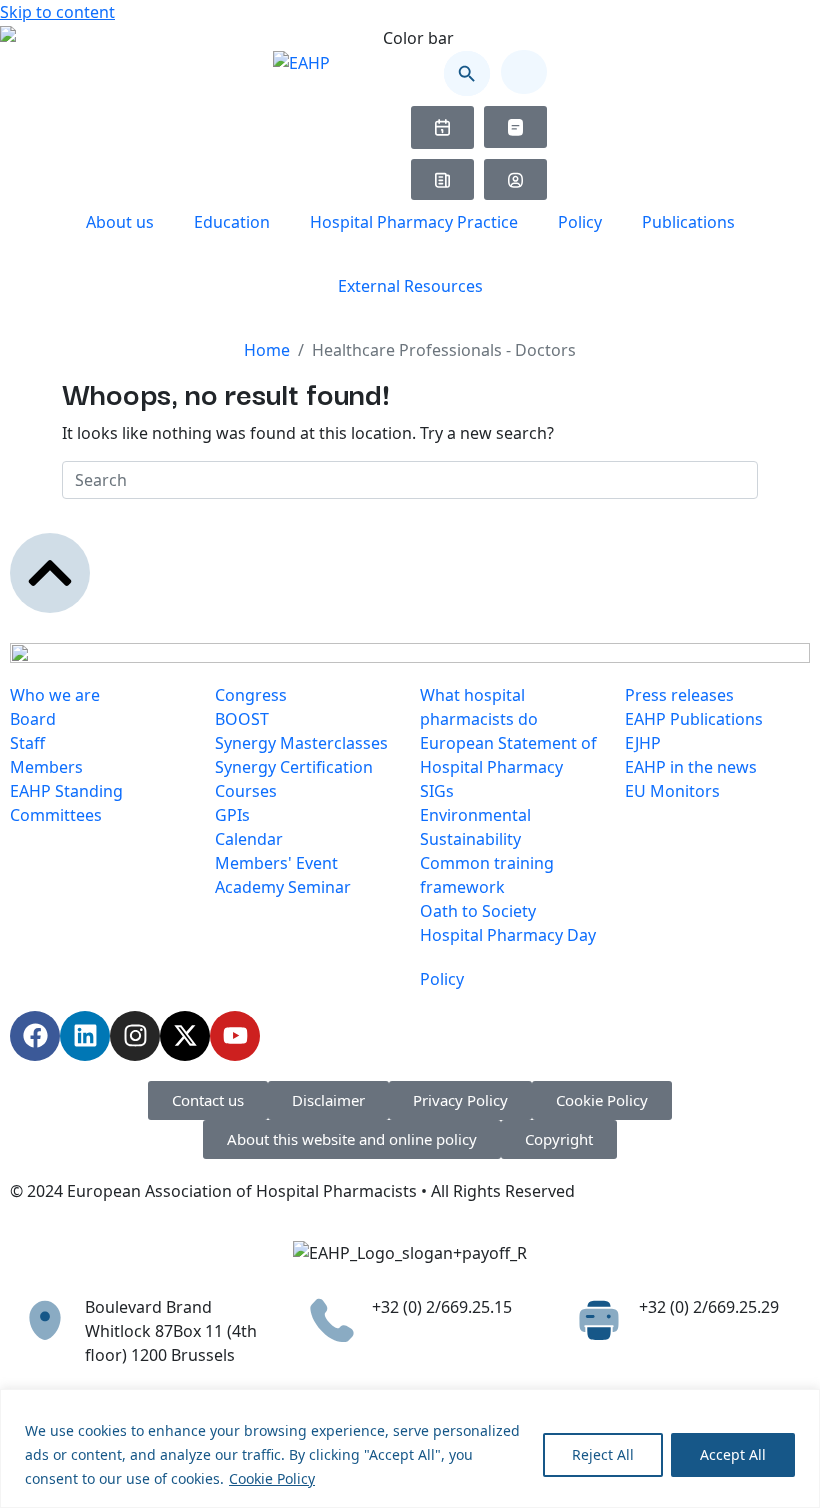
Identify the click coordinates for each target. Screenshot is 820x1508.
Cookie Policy (272, 1478)
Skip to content (57, 12)
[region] (410, 1448)
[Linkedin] (85, 1036)
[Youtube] (235, 1036)
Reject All (603, 1454)
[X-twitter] (185, 1036)
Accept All (733, 1454)
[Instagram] (135, 1036)
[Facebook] (35, 1036)
